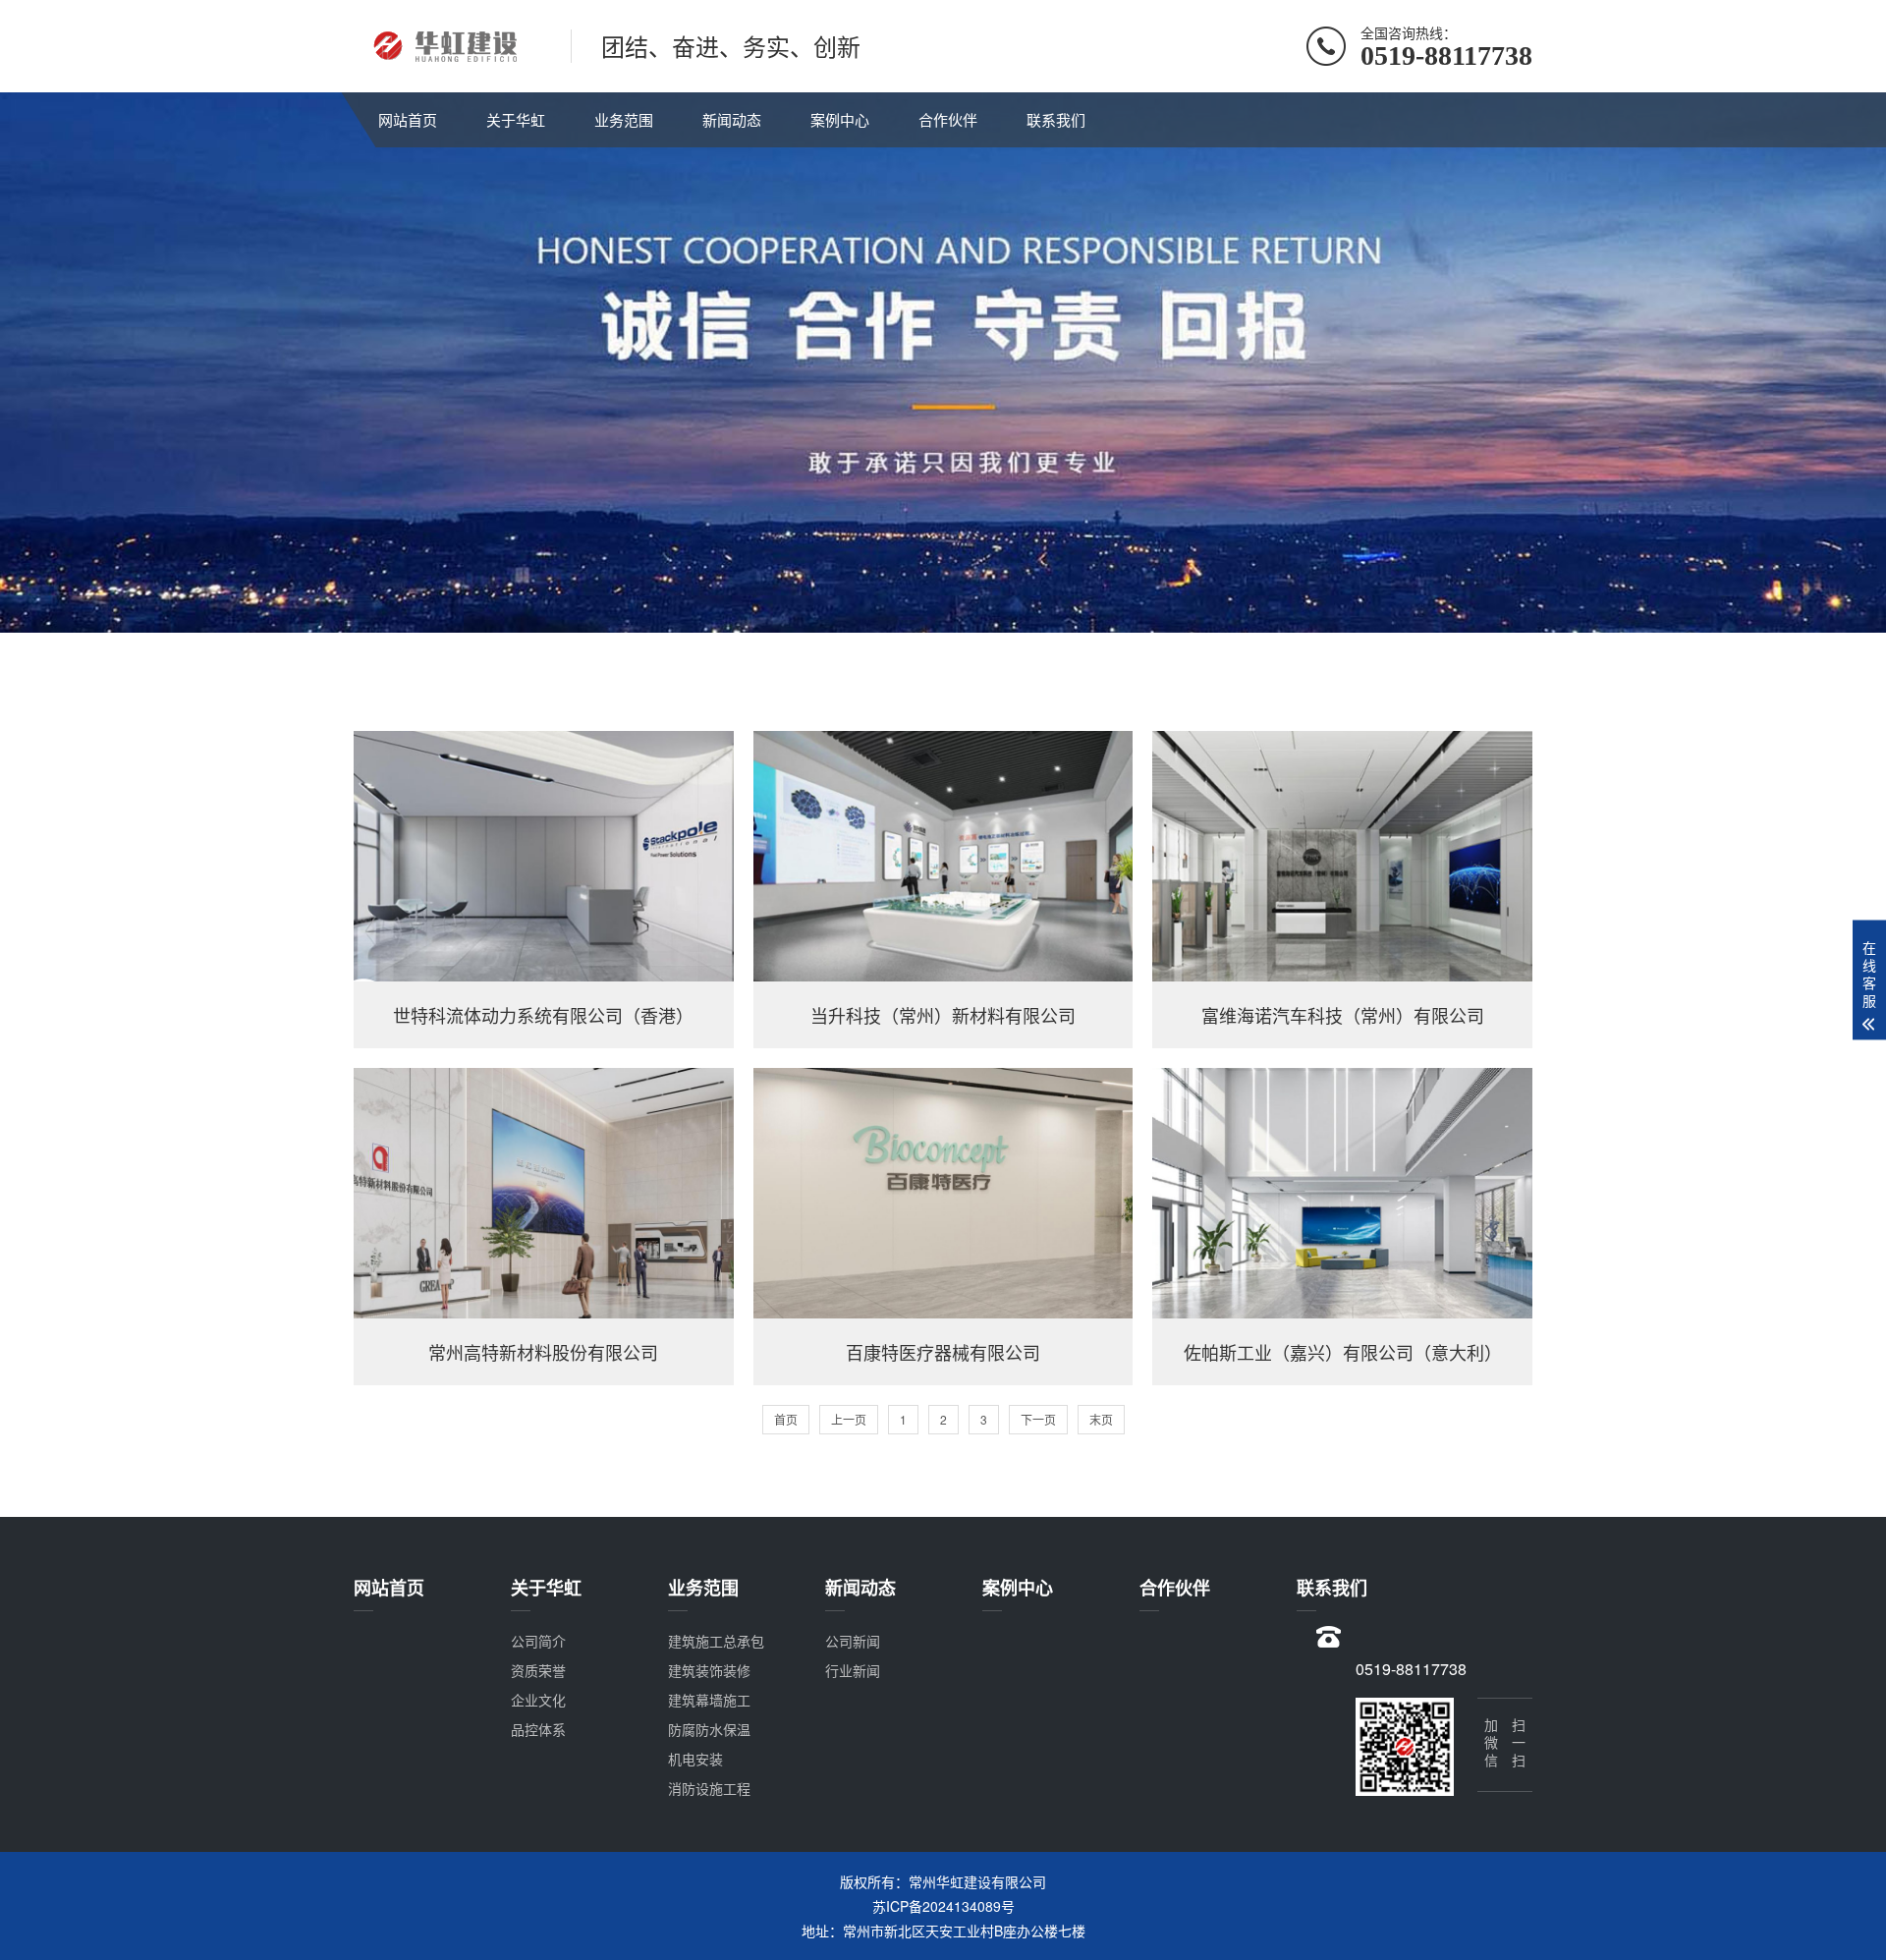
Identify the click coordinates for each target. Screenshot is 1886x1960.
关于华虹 (516, 119)
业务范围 (624, 119)
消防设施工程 (709, 1788)
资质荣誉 (538, 1670)
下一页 (1038, 1419)
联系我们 (1056, 119)
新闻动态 (732, 119)
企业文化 (538, 1700)
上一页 (849, 1419)
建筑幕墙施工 (709, 1700)
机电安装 (695, 1759)
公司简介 (538, 1641)
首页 (786, 1419)
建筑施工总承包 (716, 1641)
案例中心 (840, 119)
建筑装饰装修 (709, 1670)
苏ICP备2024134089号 (943, 1906)
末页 (1101, 1419)
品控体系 (538, 1729)
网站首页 (408, 119)
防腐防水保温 (709, 1729)
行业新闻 (853, 1670)
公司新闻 (853, 1641)
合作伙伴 (948, 119)
